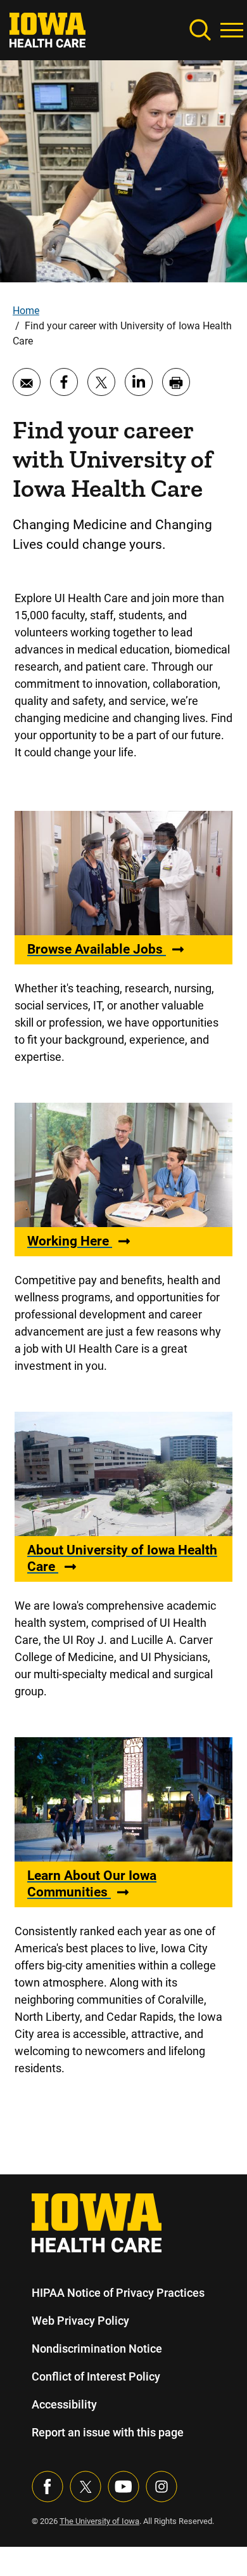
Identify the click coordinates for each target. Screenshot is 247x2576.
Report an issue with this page (108, 2432)
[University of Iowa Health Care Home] (97, 2222)
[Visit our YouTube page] (123, 2487)
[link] (47, 29)
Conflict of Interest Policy (96, 2376)
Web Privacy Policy (80, 2321)
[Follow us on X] (85, 2487)
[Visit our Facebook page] (47, 2487)
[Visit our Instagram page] (161, 2487)
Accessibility (64, 2404)
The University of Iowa (99, 2521)
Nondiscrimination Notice (97, 2349)
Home (26, 311)
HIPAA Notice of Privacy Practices (118, 2293)
